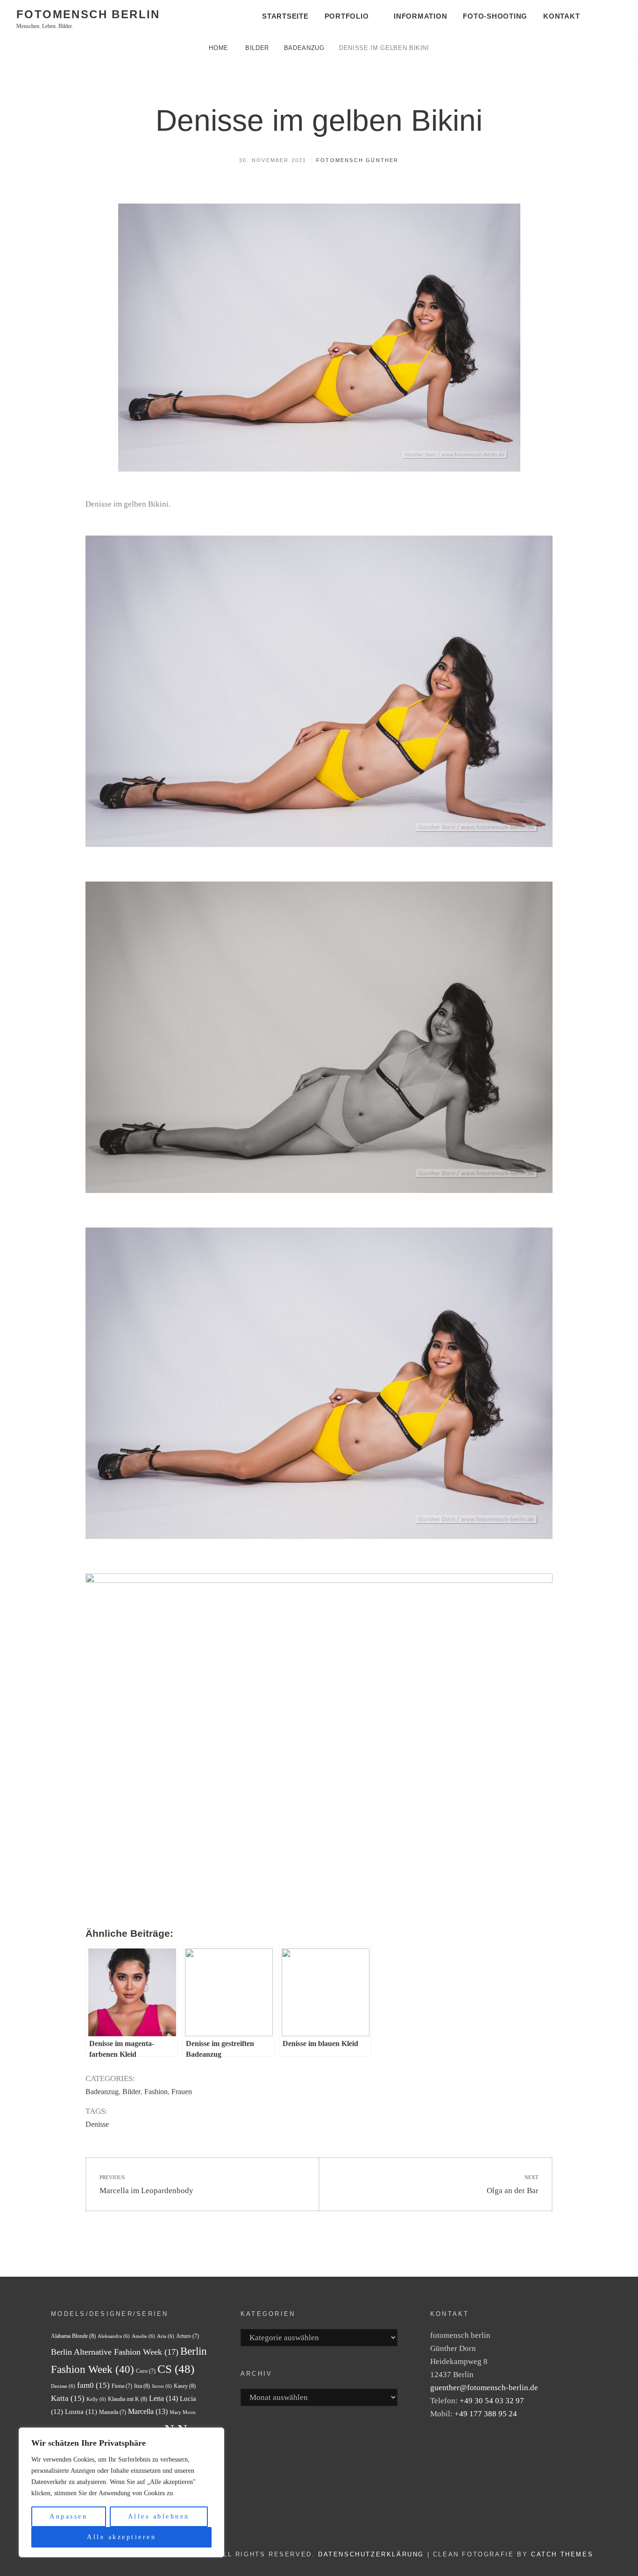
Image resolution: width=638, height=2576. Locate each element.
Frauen (182, 2092)
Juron (162, 2386)
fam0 (93, 2385)
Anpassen (68, 2516)
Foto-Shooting (495, 16)
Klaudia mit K (128, 2399)
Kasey (185, 2386)
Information (420, 16)
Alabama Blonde (73, 2336)
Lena (163, 2398)
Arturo (188, 2336)
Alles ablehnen (159, 2516)
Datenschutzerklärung (371, 2554)
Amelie (143, 2336)
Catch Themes (562, 2554)
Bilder (257, 48)
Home (220, 48)
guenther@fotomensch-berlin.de (484, 2388)
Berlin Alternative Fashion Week (115, 2352)
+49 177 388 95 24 (486, 2414)
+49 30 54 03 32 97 (492, 2401)
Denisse (97, 2124)
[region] (121, 2492)
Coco (146, 2371)
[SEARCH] (610, 17)
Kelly (96, 2399)
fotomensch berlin (88, 14)
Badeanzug (304, 48)
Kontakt (561, 16)
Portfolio (347, 16)
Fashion (156, 2092)
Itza (142, 2386)
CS (176, 2369)
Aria (166, 2336)
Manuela (113, 2412)
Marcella (148, 2411)
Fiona (122, 2386)
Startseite (285, 16)
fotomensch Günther (358, 160)
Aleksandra (114, 2336)
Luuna (81, 2412)
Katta (68, 2398)
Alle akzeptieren (121, 2537)
